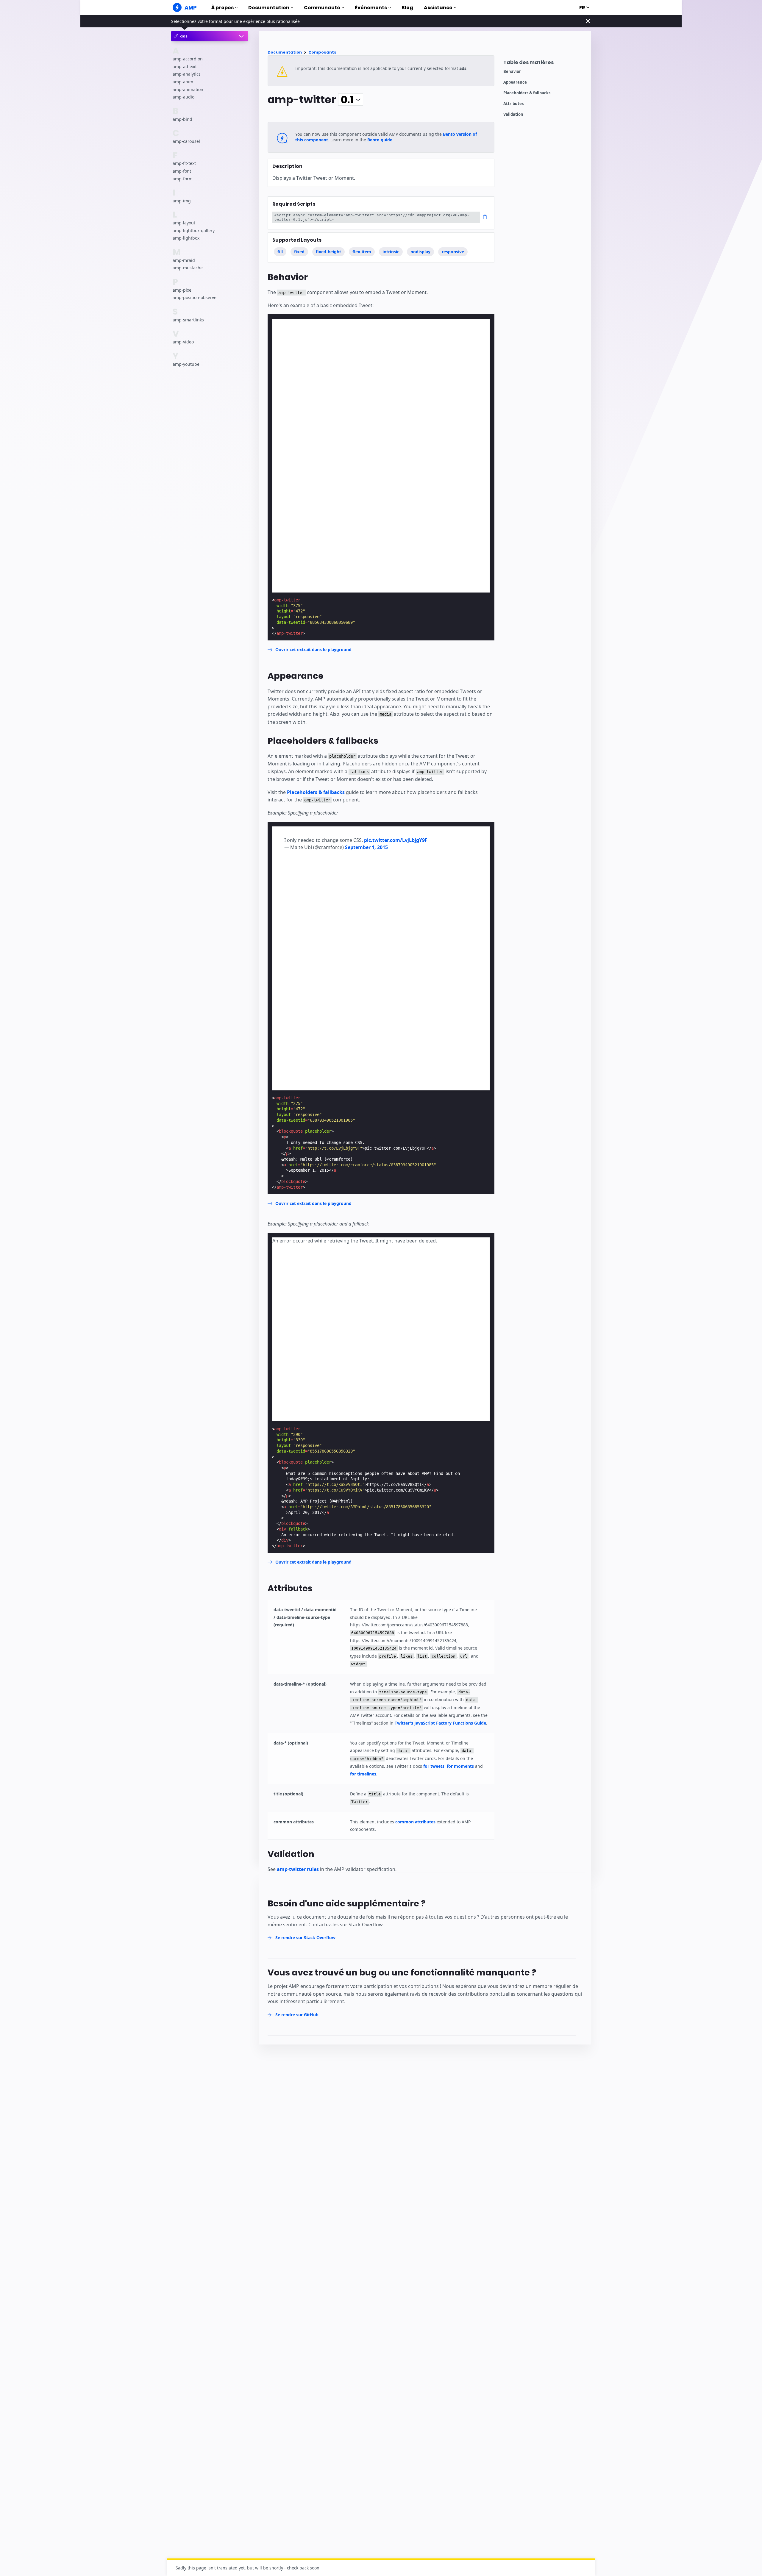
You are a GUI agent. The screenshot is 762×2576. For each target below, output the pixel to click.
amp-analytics (187, 74)
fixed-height (328, 252)
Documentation (269, 8)
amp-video (183, 342)
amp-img (182, 201)
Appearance (515, 82)
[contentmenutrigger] (544, 64)
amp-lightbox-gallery (194, 230)
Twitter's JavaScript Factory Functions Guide (440, 1723)
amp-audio (184, 97)
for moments (460, 1766)
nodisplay (420, 252)
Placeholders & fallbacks (527, 93)
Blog (407, 8)
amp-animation (188, 89)
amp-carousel (186, 141)
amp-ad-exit (185, 67)
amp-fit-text (184, 164)
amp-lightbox (186, 238)
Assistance (438, 8)
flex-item (362, 252)
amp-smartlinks (188, 320)
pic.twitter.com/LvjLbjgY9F (396, 840)
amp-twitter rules (298, 1869)
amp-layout (184, 223)
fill (280, 252)
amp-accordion (188, 59)
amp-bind (182, 119)
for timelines (363, 1774)
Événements (371, 8)
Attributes (513, 104)
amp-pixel (183, 290)
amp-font (182, 171)
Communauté (322, 8)
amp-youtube (186, 364)
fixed (299, 252)
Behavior (512, 72)
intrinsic (391, 252)
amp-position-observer (195, 298)
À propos (222, 8)
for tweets (434, 1766)
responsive (453, 252)
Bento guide (380, 140)
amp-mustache (188, 268)
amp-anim (183, 82)
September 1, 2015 (366, 847)
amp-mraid (184, 260)
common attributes (415, 1822)
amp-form (183, 179)
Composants (322, 52)
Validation (513, 114)
